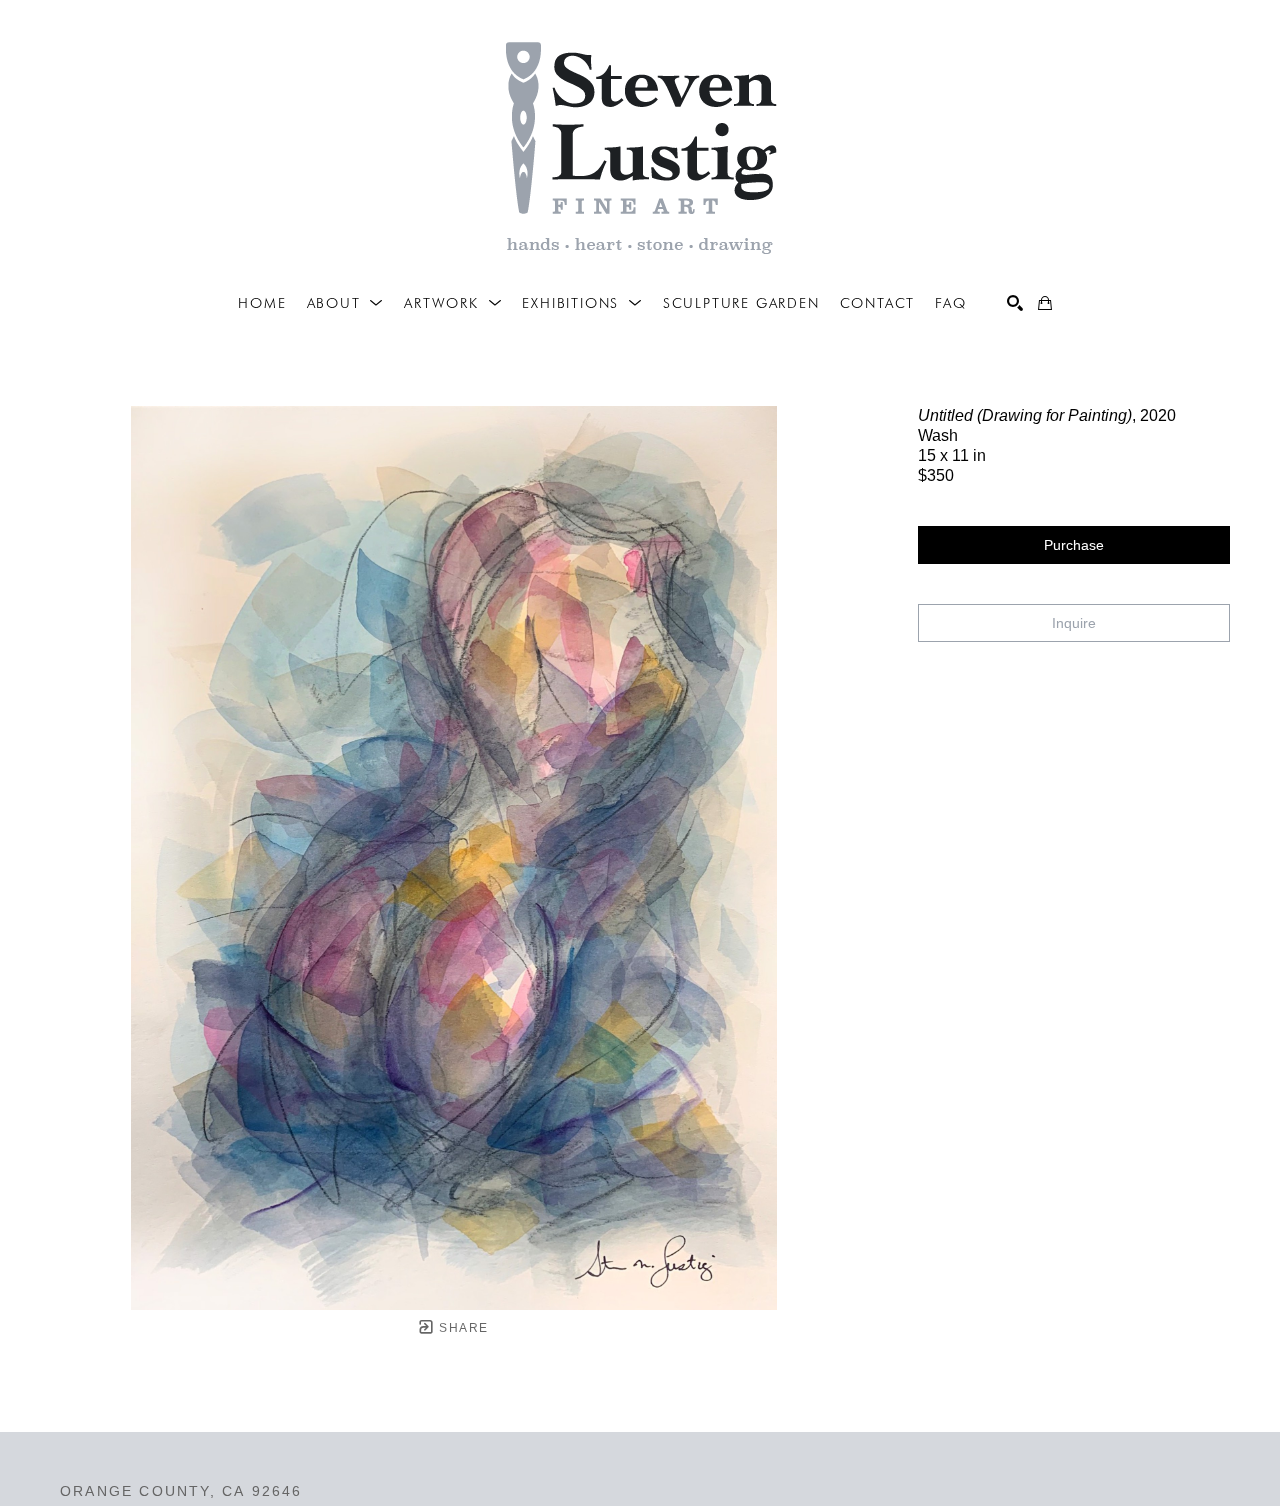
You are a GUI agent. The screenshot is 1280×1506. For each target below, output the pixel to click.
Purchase (1074, 545)
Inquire (1074, 623)
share (461, 1328)
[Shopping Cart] (1045, 303)
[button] (346, 303)
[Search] (1015, 303)
